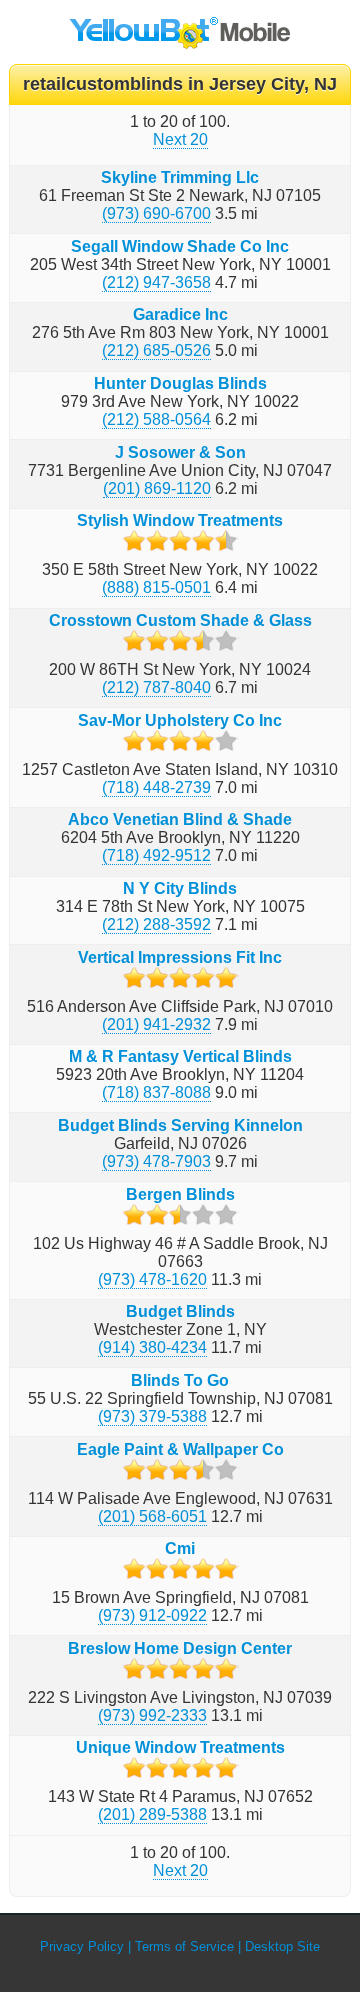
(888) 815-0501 (156, 587)
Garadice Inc (180, 314)
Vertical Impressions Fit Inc (180, 957)
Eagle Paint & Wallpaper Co (180, 1449)
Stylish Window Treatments (180, 520)
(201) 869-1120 (157, 488)
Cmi (180, 1548)
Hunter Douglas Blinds (180, 383)
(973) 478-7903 (156, 1161)
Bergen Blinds (180, 1194)
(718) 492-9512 (156, 855)
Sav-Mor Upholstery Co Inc (180, 720)
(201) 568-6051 (152, 1516)
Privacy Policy (82, 1946)
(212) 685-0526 (156, 350)
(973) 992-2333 (152, 1715)
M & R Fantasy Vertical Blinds (180, 1056)
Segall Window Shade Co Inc (180, 246)
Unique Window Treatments (180, 1747)
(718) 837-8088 (156, 1092)
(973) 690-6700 (156, 213)
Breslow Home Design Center (180, 1648)
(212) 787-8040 (156, 687)
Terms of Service (184, 1946)
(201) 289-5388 (152, 1814)
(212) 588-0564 (156, 419)
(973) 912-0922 (152, 1615)
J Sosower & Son (180, 452)
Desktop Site (282, 1946)
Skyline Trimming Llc (180, 177)
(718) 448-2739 (156, 787)
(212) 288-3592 (156, 924)
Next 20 (180, 139)
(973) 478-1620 (152, 1279)
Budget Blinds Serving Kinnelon (180, 1125)
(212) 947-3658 (156, 282)
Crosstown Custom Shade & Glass (180, 620)
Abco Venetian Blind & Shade (180, 819)
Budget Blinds (180, 1311)
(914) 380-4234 (152, 1347)
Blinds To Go (180, 1380)
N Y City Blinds (180, 888)
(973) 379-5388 (152, 1416)
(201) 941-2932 (156, 1024)
